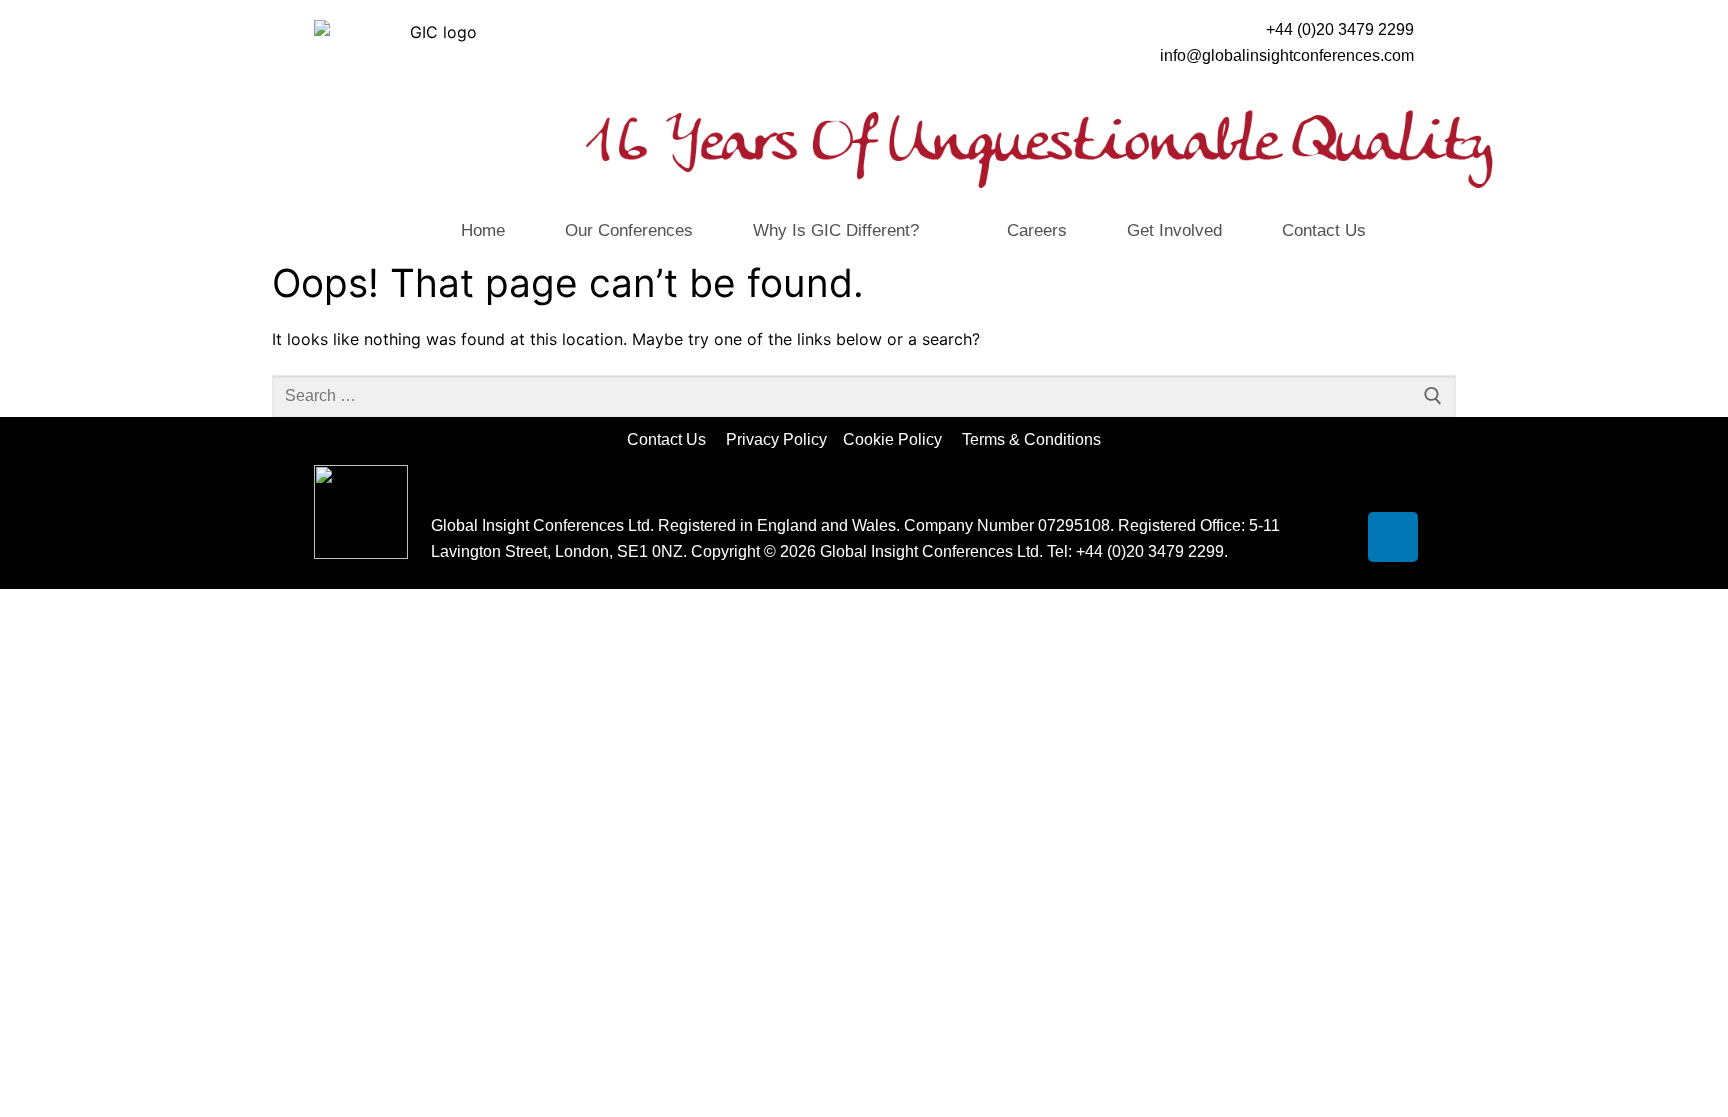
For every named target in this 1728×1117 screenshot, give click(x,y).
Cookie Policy (900, 439)
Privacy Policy (778, 439)
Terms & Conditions (1031, 439)
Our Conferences (629, 230)
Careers (1037, 230)
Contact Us (1324, 230)
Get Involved (1174, 230)
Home (483, 230)
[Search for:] (864, 396)
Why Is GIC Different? (836, 230)
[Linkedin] (1393, 537)
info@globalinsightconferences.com (1287, 55)
